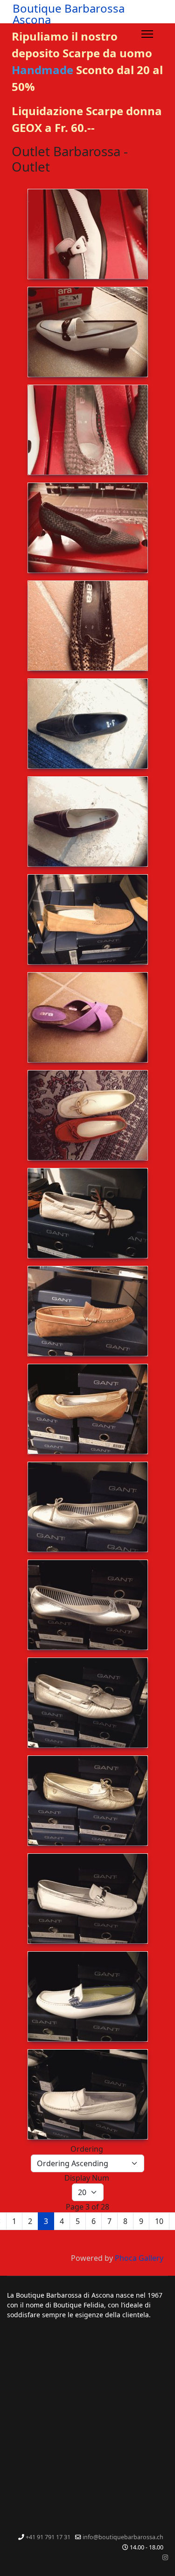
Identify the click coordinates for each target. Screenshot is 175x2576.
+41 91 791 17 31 (48, 2537)
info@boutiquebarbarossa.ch (123, 2537)
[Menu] (147, 34)
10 (159, 2221)
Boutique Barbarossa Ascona (69, 14)
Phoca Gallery (139, 2258)
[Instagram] (165, 2557)
